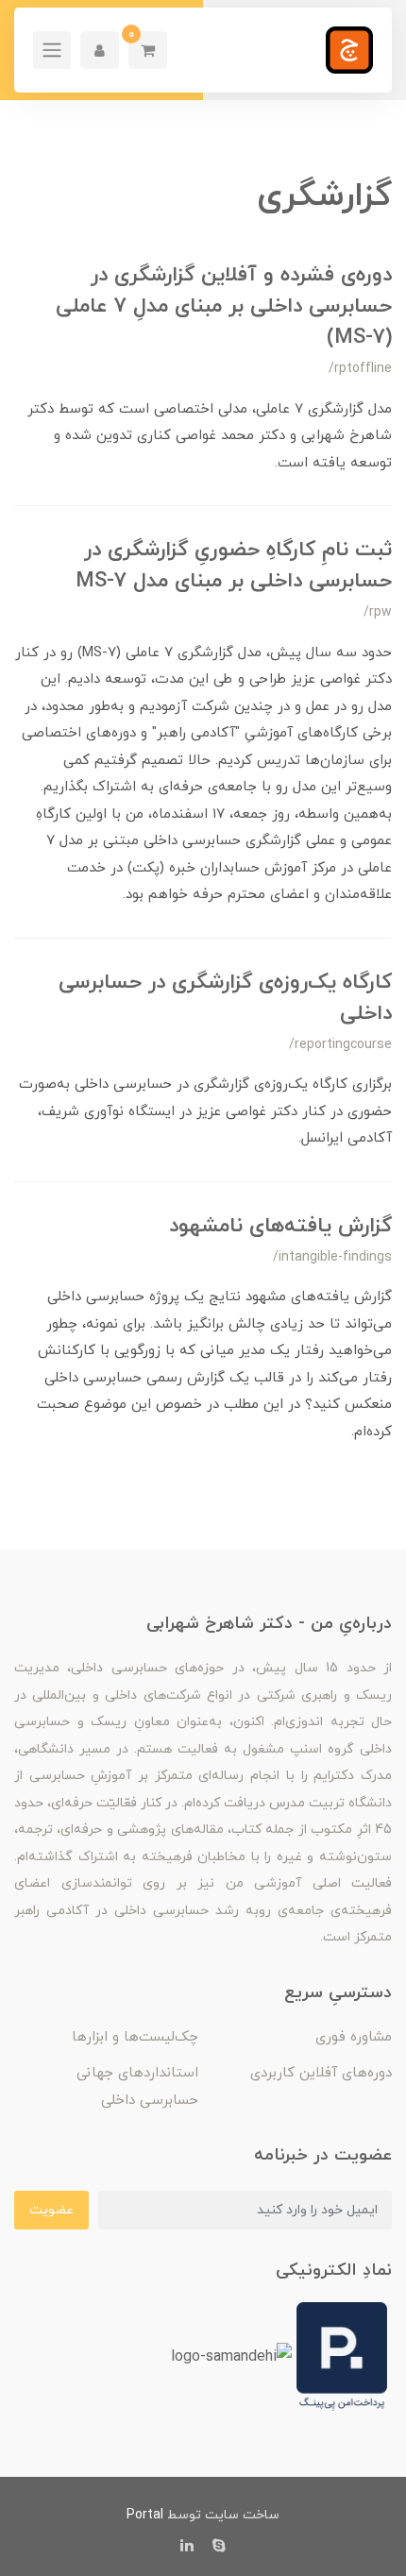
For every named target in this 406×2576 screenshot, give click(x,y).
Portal (145, 2515)
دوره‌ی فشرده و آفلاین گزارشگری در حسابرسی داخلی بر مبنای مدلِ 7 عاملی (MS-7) (224, 306)
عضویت (51, 2210)
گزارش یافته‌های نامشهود (280, 1226)
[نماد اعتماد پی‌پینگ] (342, 2355)
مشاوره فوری (354, 2037)
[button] (148, 50)
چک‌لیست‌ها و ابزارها (135, 2037)
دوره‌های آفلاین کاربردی (321, 2073)
